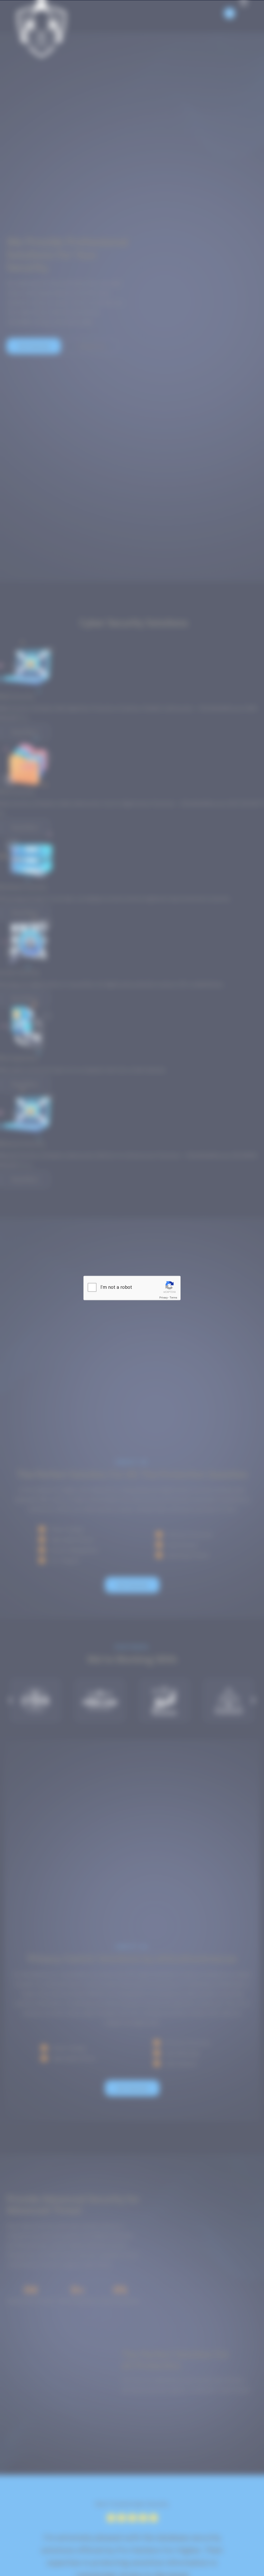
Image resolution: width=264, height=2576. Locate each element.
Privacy (164, 1298)
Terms (173, 1298)
